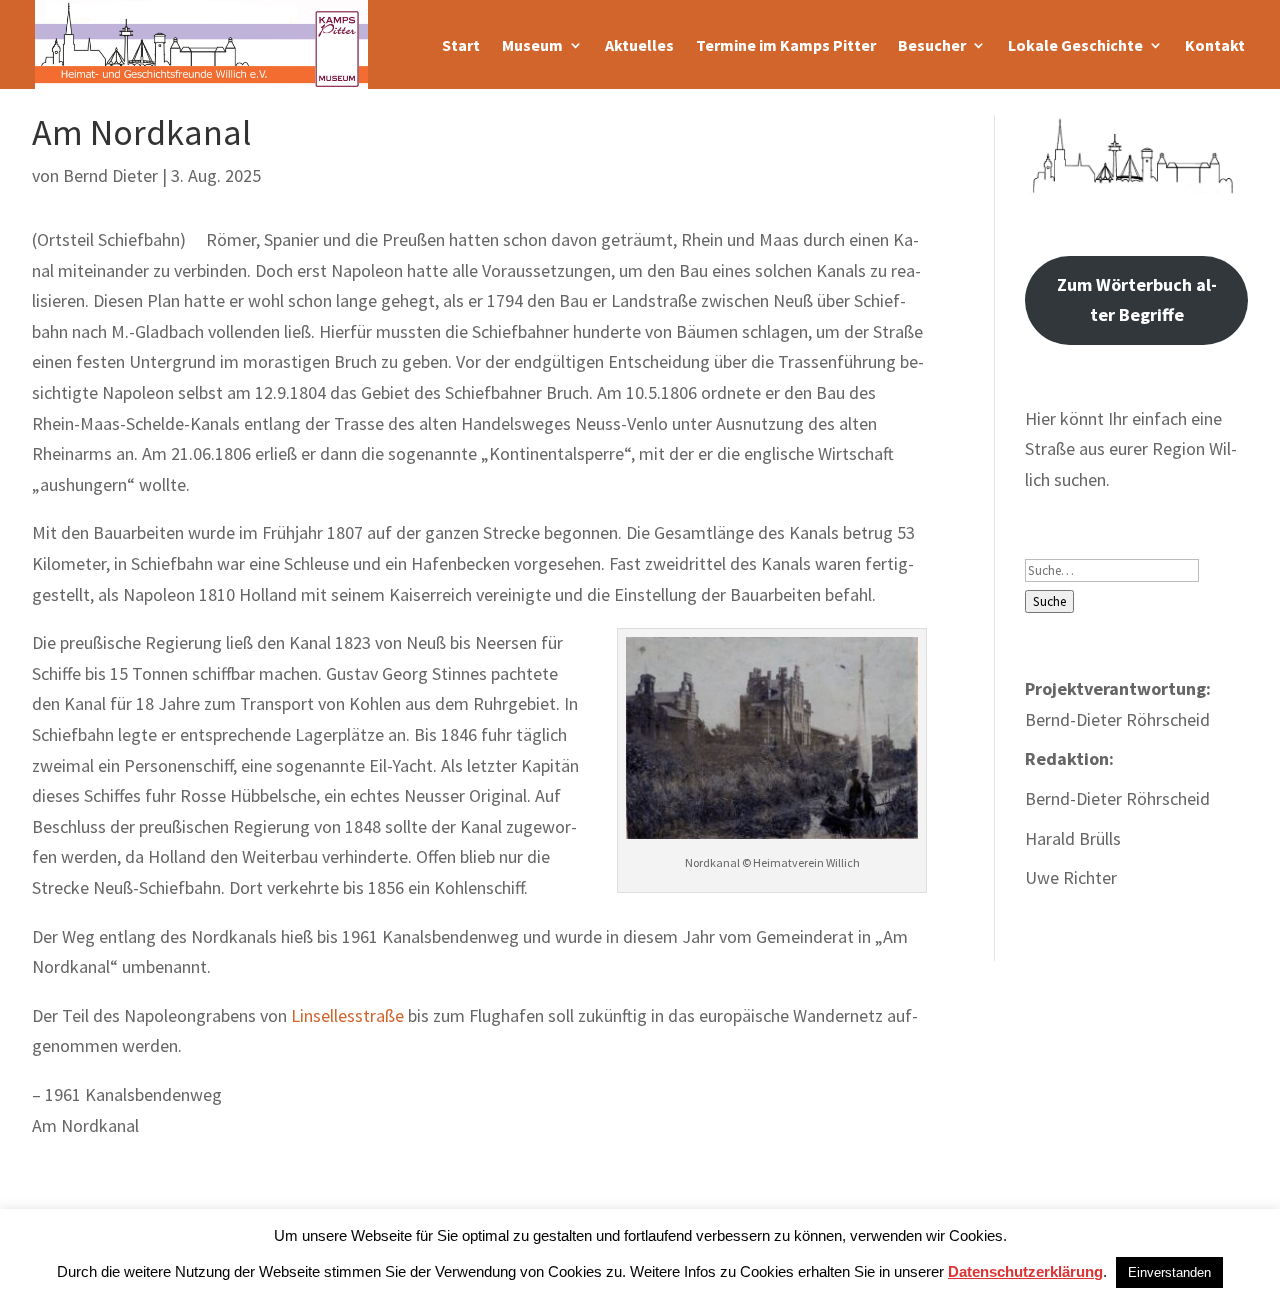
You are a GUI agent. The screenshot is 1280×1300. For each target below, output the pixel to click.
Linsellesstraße (347, 1015)
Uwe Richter (1071, 877)
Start (461, 45)
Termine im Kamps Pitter (786, 45)
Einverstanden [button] (1169, 1272)
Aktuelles (639, 45)
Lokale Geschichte (1075, 45)
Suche (1049, 601)
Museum (532, 45)
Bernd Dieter (110, 175)
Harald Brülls (1073, 838)
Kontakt (1215, 45)
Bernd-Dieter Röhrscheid (1117, 798)
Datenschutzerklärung (1025, 1271)
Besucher (932, 45)
